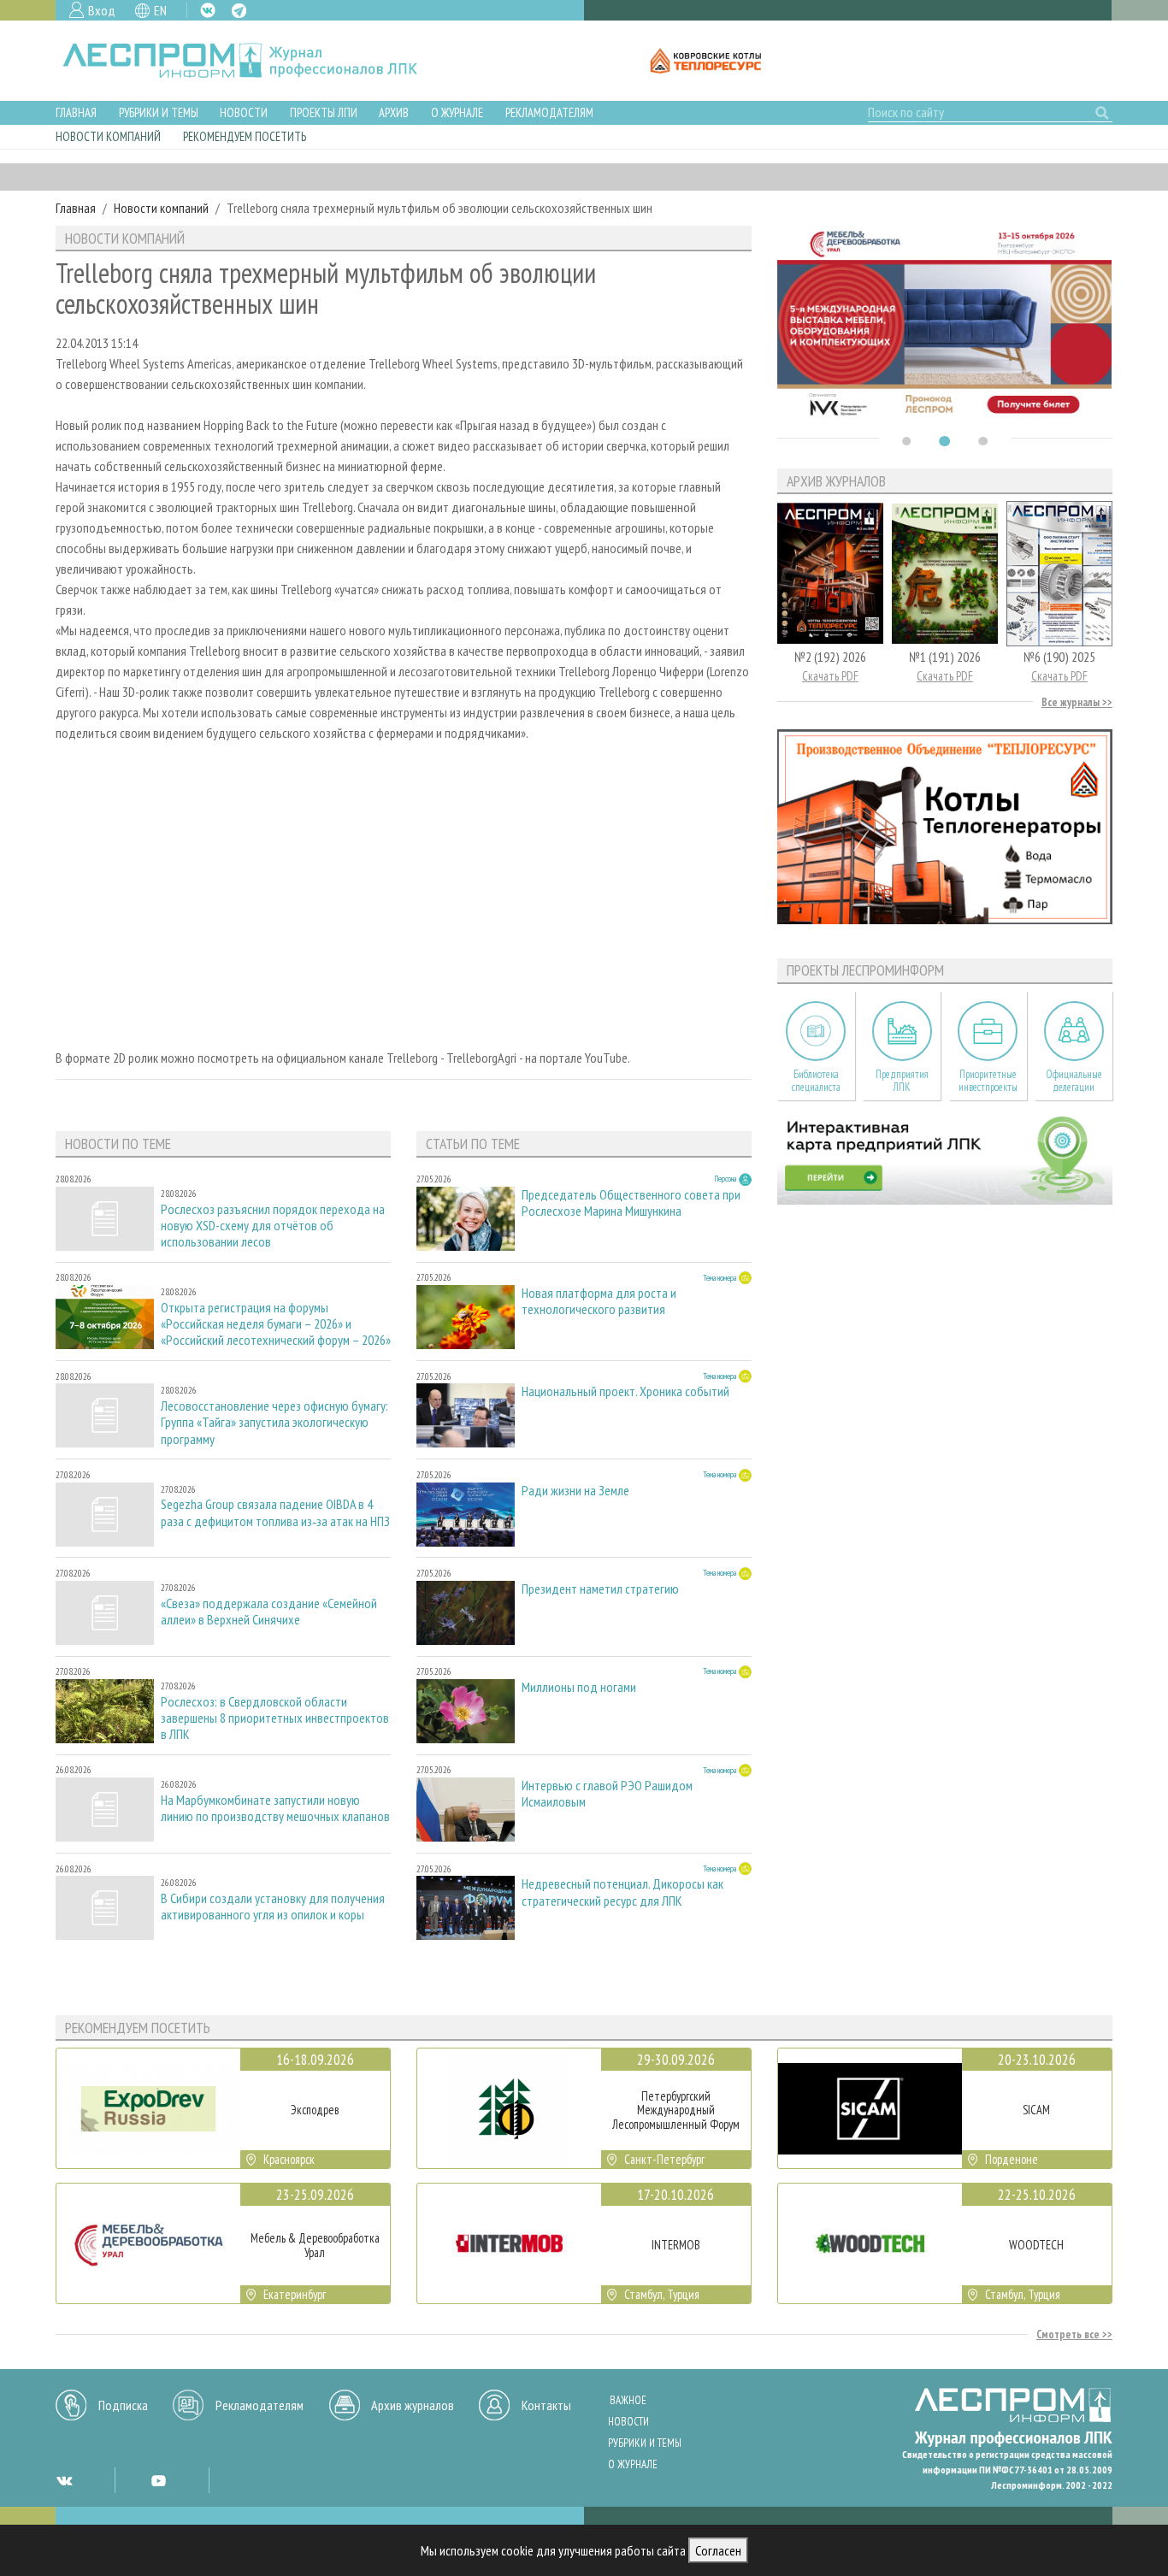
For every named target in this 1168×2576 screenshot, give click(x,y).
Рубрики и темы (159, 112)
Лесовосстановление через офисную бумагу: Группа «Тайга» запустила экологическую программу (274, 1422)
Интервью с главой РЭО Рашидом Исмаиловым (607, 1794)
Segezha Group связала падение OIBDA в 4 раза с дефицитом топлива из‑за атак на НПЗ (275, 1512)
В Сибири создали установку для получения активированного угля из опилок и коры (273, 1907)
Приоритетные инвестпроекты (988, 1081)
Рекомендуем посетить (245, 136)
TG (239, 11)
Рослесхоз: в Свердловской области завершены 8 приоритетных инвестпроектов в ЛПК (275, 1718)
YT (158, 2480)
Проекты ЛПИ (324, 112)
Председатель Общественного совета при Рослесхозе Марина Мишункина (631, 1203)
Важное (628, 2400)
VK (208, 10)
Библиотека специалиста (816, 1081)
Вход (102, 10)
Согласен (718, 2550)
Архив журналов (413, 2405)
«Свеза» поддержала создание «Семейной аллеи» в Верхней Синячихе (269, 1612)
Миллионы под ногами (579, 1687)
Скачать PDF (830, 676)
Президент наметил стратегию (600, 1589)
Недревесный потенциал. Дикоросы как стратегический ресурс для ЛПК (622, 1892)
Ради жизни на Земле (575, 1491)
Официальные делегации (1074, 1081)
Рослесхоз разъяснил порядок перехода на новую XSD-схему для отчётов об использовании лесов (273, 1226)
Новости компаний (108, 136)
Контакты (546, 2405)
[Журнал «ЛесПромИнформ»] (254, 61)
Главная (76, 112)
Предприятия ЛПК (902, 1081)
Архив (394, 112)
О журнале (457, 112)
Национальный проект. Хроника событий (625, 1391)
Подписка (123, 2405)
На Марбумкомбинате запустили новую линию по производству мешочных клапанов (275, 1808)
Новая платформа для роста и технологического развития (599, 1301)
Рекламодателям (549, 112)
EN (160, 10)
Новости (244, 112)
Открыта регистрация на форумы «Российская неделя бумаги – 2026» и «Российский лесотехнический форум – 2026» (276, 1324)
